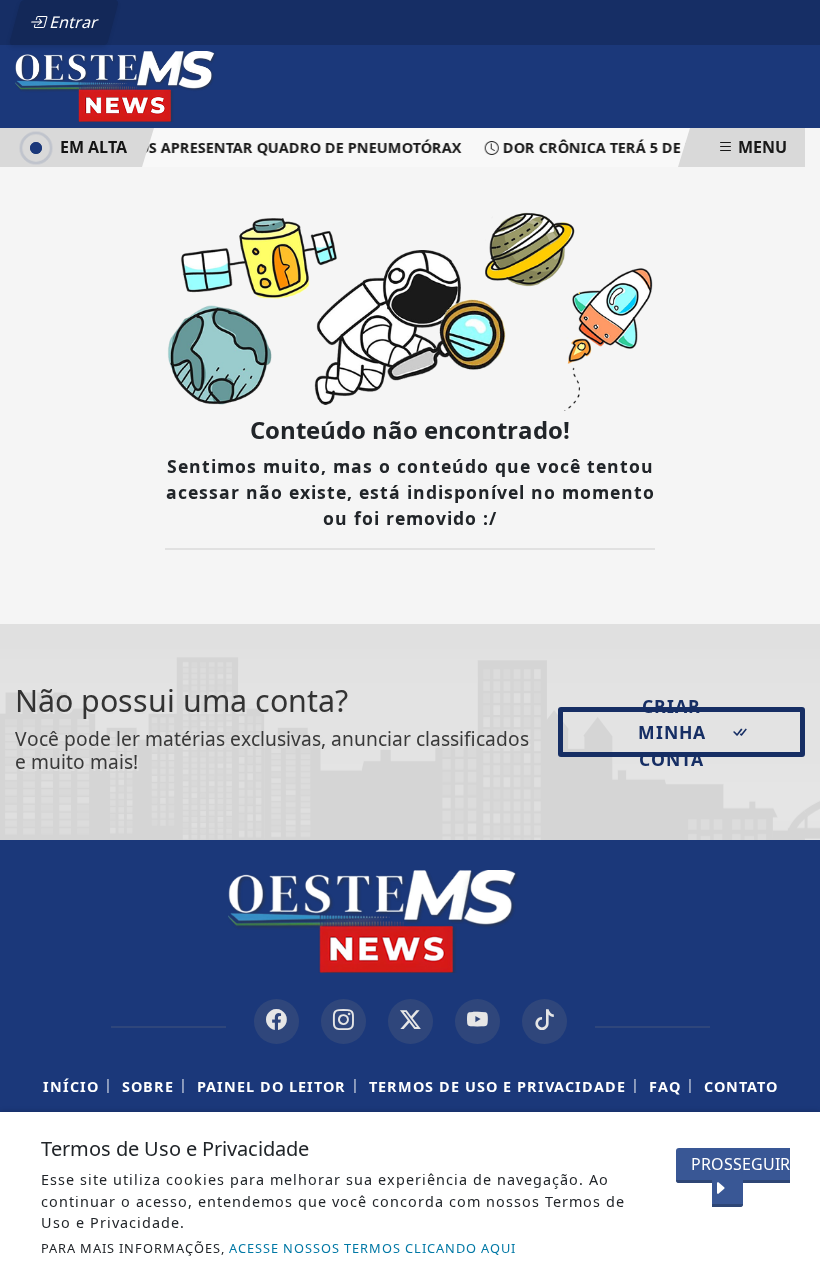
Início (71, 1086)
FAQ (665, 1086)
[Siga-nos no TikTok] (544, 1021)
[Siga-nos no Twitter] (410, 1021)
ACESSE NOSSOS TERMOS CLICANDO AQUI (372, 1248)
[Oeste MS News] (141, 85)
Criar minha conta (672, 732)
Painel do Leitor (271, 1086)
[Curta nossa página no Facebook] (276, 1021)
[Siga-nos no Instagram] (343, 1021)
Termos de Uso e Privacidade (497, 1086)
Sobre (148, 1086)
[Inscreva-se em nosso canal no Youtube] (477, 1021)
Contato (741, 1086)
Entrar (72, 22)
